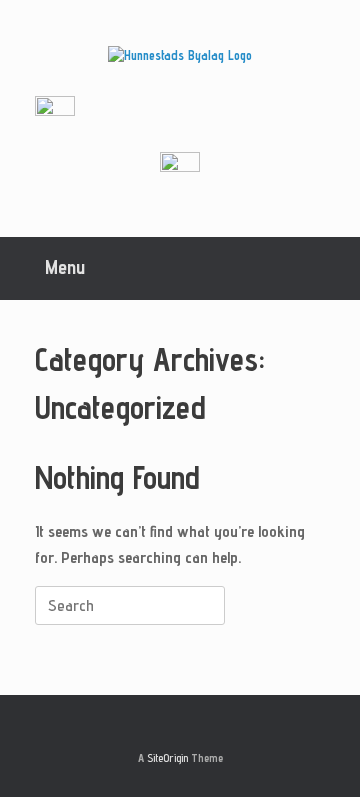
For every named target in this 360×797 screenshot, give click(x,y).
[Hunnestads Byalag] (180, 55)
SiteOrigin (167, 758)
